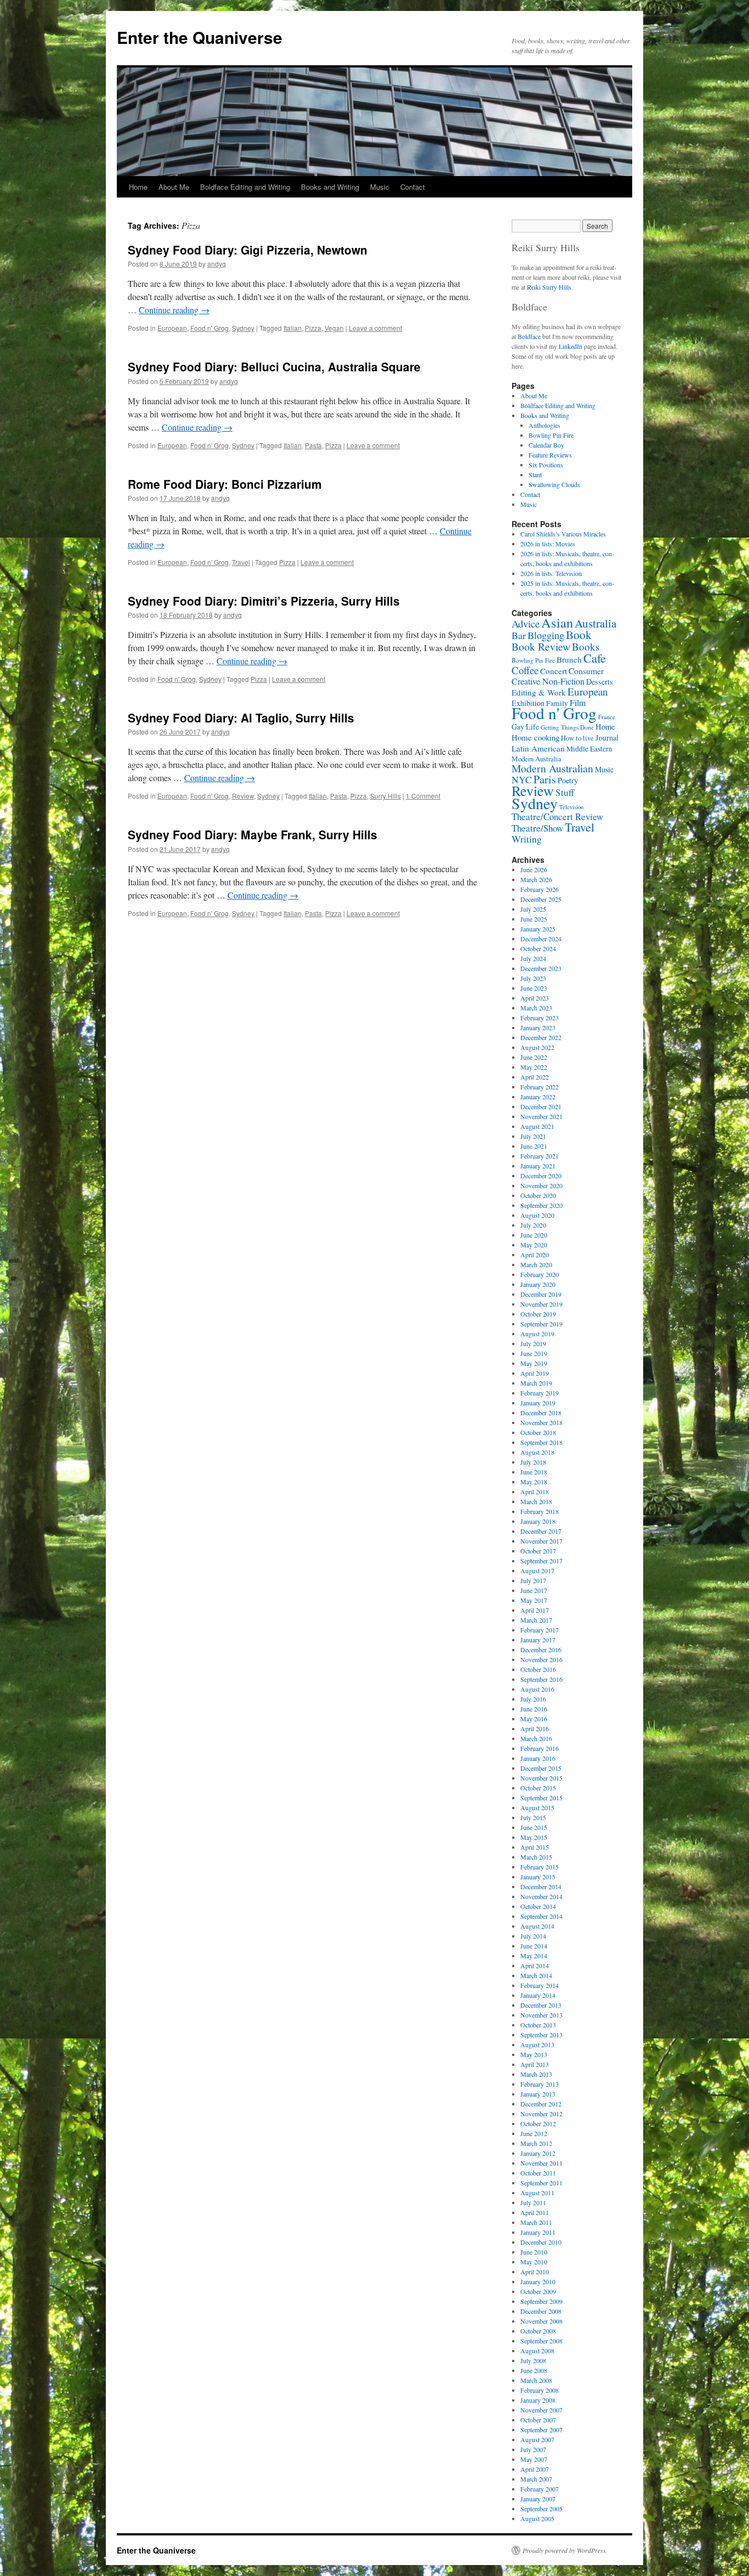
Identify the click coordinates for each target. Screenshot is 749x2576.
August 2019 (537, 1334)
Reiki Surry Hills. (550, 287)
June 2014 (534, 1946)
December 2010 (541, 2242)
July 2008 (533, 2360)
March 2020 (536, 1264)
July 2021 (533, 1136)
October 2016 (538, 1669)
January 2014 (538, 1995)
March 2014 (536, 1975)
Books (586, 646)
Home (138, 187)
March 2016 (536, 1738)
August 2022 (537, 1047)
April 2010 (535, 2272)
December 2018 (541, 1413)
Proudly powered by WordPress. (565, 2550)
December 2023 (541, 968)
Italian (293, 328)
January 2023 (538, 1027)
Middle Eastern (589, 749)
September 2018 (541, 1442)
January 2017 (538, 1640)
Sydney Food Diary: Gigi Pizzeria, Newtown (248, 250)
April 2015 (535, 1847)
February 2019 (540, 1393)
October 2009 (538, 2291)
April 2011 (535, 2212)
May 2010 (534, 2262)
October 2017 (538, 1551)
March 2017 (536, 1620)
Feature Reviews (550, 455)
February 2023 (540, 1018)
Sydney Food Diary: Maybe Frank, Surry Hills (252, 834)
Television (571, 807)
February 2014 (540, 1985)
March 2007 (536, 2479)
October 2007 (538, 2420)
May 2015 (534, 1837)
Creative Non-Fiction (548, 681)
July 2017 (533, 1580)
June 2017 (534, 1590)
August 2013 (537, 2044)
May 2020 (534, 1245)
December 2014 (541, 1886)
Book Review (541, 646)
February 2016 (540, 1748)
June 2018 (534, 1472)
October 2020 (538, 1195)
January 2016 (538, 1758)
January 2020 (538, 1284)
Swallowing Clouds (554, 484)
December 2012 (541, 2104)
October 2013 (538, 2025)
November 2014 (541, 1896)
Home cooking (535, 737)
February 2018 (540, 1511)
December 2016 (541, 1649)
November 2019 (541, 1304)
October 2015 (538, 1788)
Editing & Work (539, 692)
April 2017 (535, 1610)
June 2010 (534, 2252)
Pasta (313, 445)
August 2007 (537, 2439)
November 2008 (541, 2321)
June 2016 (534, 1709)
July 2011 (533, 2202)
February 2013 (540, 2084)
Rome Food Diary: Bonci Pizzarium (225, 484)
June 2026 (534, 869)
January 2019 (538, 1403)
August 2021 (537, 1126)
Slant (535, 474)
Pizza (313, 328)
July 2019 (533, 1343)
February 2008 (540, 2390)
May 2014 (534, 1956)
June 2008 (534, 2370)
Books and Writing (330, 187)
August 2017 (537, 1571)
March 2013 (536, 2074)
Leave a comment (375, 328)
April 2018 (535, 1492)
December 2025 (541, 899)
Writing (527, 839)
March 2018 (536, 1501)
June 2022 (534, 1057)
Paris (545, 779)
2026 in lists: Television (551, 573)
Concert (554, 671)
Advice (526, 623)
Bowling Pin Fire (551, 435)
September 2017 (541, 1561)
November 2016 (541, 1659)
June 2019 (534, 1353)
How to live (577, 738)
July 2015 (533, 1817)
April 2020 (535, 1255)
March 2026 (536, 879)
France (607, 717)
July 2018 (533, 1462)
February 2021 (540, 1156)
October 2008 (538, 2331)
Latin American (538, 748)
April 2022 (535, 1077)
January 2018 (538, 1521)
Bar (519, 635)
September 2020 (541, 1205)
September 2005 (541, 2509)
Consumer (586, 671)
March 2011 (536, 2222)
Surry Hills (385, 796)
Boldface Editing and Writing (245, 187)
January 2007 (538, 2499)
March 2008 (536, 2380)
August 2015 (537, 1807)
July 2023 (533, 978)
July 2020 (533, 1225)
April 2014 (535, 1965)
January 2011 (538, 2232)
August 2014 (537, 1926)
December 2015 (541, 1768)
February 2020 (540, 1274)
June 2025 (534, 919)
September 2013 (541, 2035)
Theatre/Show (537, 828)
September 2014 (541, 1916)
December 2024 (541, 939)
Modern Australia (537, 759)
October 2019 (538, 1314)
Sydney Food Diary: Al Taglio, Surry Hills (241, 718)
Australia (595, 623)
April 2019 (535, 1373)
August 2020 (537, 1215)
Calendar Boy (546, 445)
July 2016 (533, 1699)
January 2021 (538, 1166)
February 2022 (540, 1087)
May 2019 (534, 1363)
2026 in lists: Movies (548, 544)
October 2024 (538, 948)
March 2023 (536, 1008)
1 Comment (423, 796)
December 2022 (541, 1037)
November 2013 (541, 2015)
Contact (413, 187)
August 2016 (537, 1689)
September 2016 (541, 1679)
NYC (522, 779)
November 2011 (541, 2163)
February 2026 (540, 889)
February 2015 (540, 1867)
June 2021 (534, 1146)
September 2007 (541, 2430)
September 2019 (541, 1324)
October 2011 (538, 2173)
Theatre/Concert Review (557, 817)
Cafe (595, 658)
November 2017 (541, 1541)
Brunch (569, 659)
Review (243, 796)
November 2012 (541, 2114)
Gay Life (525, 727)
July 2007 (533, 2449)
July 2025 (533, 909)
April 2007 (535, 2469)
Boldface (529, 336)
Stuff (565, 792)
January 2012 (538, 2153)
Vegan (334, 328)
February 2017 (540, 1630)
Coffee (525, 670)
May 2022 (534, 1067)
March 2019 (536, 1383)
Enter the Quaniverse (200, 37)
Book (579, 634)
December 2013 (541, 2005)
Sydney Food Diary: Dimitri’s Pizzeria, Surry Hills (264, 601)
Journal (607, 738)
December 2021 (541, 1106)
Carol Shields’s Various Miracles (563, 534)
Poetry (568, 780)
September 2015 (541, 1798)
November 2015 (541, 1778)
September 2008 (541, 2341)
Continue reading (174, 310)
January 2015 (538, 1877)
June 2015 (534, 1827)
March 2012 (536, 2143)
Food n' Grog (209, 328)
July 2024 (533, 958)
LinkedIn (571, 346)
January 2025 (538, 929)
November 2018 (541, 1422)
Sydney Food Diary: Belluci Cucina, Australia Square (274, 366)
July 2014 (533, 1936)
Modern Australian (552, 768)
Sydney (243, 328)
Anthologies (544, 425)
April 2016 (535, 1728)
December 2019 (541, 1294)
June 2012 (534, 2133)
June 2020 (534, 1235)
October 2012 (538, 2123)
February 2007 (540, 2489)
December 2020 (541, 1176)
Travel (241, 562)
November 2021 (541, 1116)
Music (380, 187)
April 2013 (535, 2064)
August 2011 (537, 2193)
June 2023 (534, 988)
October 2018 (538, 1432)
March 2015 (536, 1857)
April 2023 (535, 998)
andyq (217, 264)
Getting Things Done (567, 727)
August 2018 (537, 1452)
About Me (174, 187)
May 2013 (534, 2054)
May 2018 (534, 1482)
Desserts (600, 682)
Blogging (546, 635)
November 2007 (541, 2410)
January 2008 (538, 2400)
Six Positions (546, 465)
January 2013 (538, 2094)
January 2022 (538, 1097)
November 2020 (541, 1185)
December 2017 (541, 1531)
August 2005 (537, 2518)
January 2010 (538, 2281)
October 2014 (538, 1906)
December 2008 (541, 2311)
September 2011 (541, 2183)
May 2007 (534, 2459)
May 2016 (534, 1719)
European (172, 328)
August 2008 (537, 2351)
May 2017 (534, 1600)
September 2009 (541, 2301)
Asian (557, 622)
